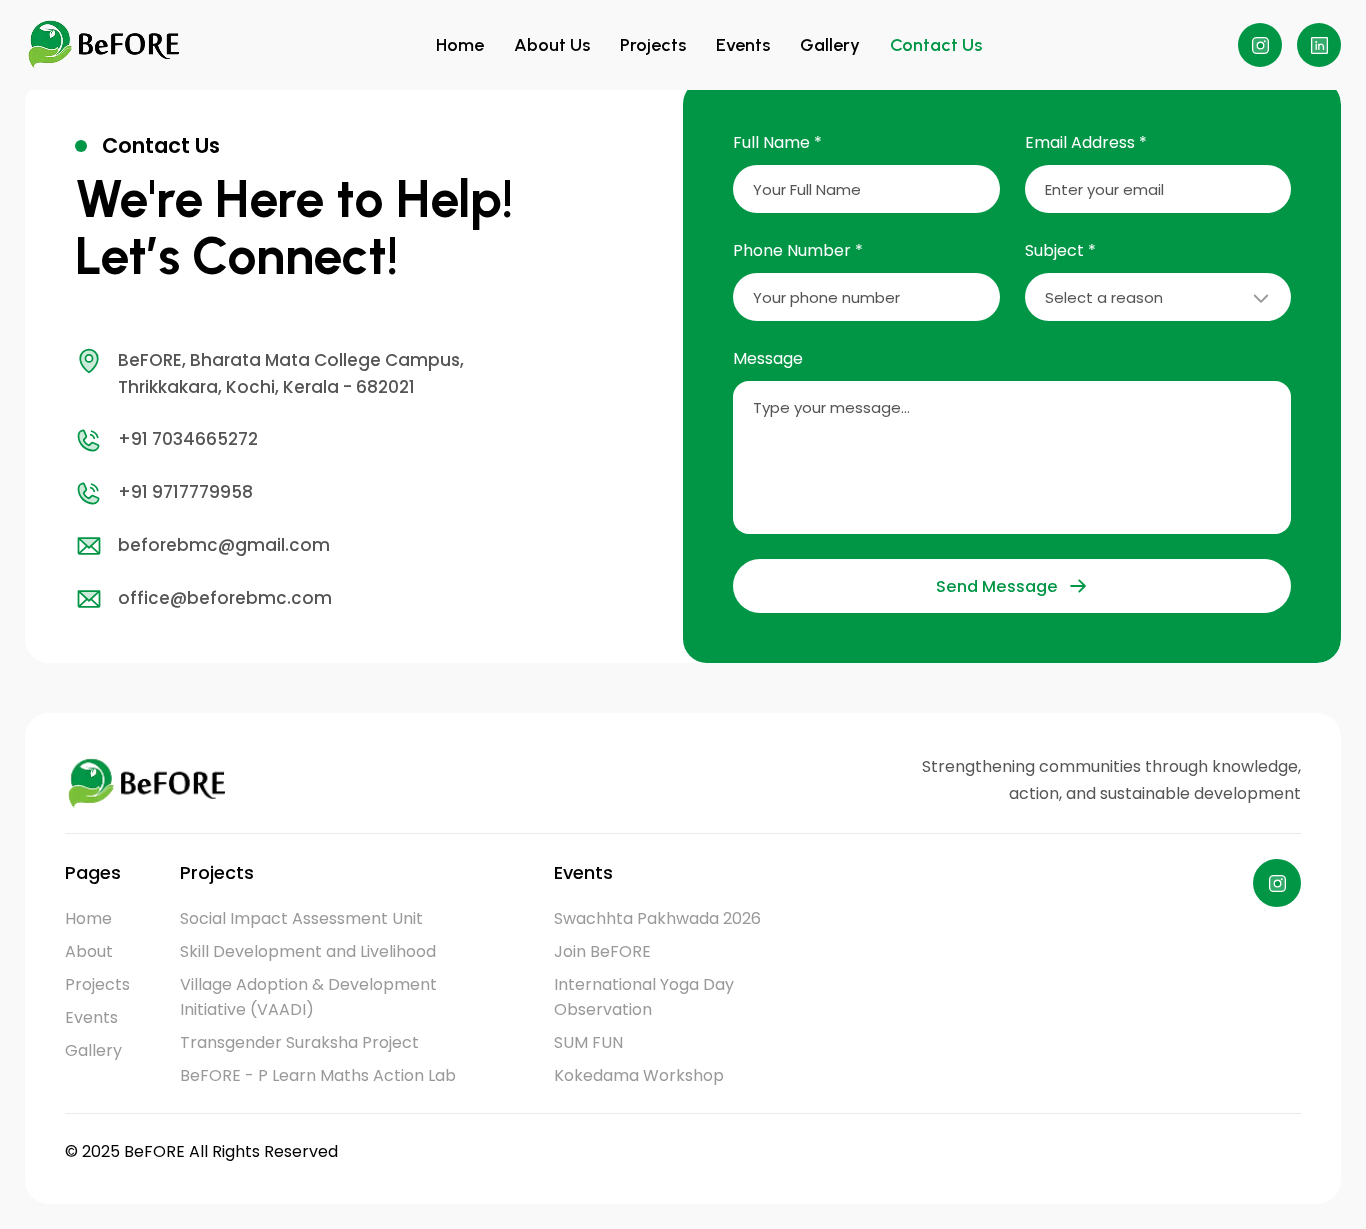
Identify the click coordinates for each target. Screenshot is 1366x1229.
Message (768, 358)
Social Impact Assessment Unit (301, 918)
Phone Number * (798, 250)
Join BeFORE (602, 951)
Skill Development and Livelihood (308, 951)
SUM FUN (588, 1042)
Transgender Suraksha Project (299, 1042)
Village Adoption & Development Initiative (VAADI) (308, 997)
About (89, 951)
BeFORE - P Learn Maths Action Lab (318, 1075)
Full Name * (777, 142)
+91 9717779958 (185, 492)
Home (460, 45)
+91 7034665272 (188, 439)
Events (743, 45)
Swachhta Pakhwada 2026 (657, 918)
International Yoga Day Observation (644, 997)
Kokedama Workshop (639, 1075)
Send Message (996, 586)
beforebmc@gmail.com (224, 545)
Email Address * (1086, 142)
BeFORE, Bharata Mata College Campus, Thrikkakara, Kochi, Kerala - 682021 (291, 373)
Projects (653, 45)
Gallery (830, 45)
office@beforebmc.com (225, 598)
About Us (552, 45)
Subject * (1060, 250)
